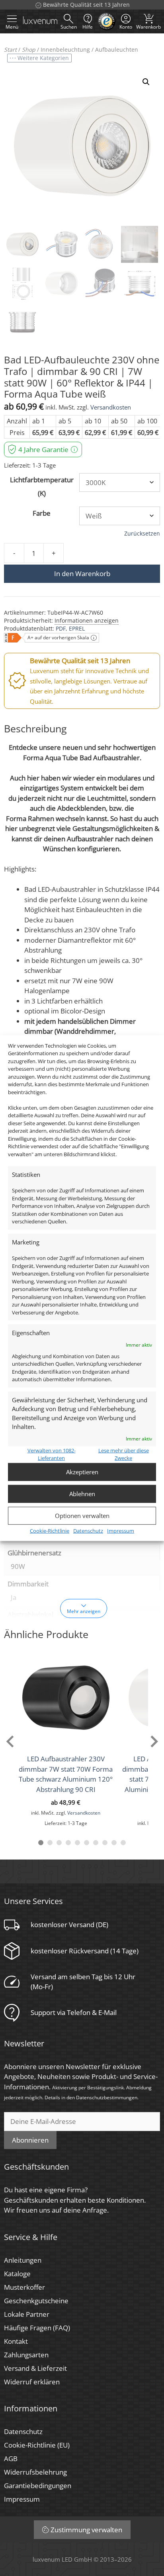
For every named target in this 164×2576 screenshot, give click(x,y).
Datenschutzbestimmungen (107, 2097)
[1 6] (87, 1843)
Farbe (42, 513)
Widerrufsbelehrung (35, 2472)
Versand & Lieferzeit (35, 2368)
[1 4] (68, 1843)
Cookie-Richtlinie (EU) (37, 2445)
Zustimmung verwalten (86, 2530)
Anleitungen (23, 2260)
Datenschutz (88, 1530)
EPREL (77, 628)
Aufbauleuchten (117, 50)
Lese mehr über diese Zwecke (124, 1454)
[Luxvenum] (40, 21)
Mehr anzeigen (84, 1611)
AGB (11, 2459)
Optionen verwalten (82, 1516)
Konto (126, 27)
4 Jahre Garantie (43, 449)
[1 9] (114, 1843)
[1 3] (59, 1843)
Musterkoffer (24, 2287)
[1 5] (77, 1843)
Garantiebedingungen (38, 2486)
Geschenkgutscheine (36, 2301)
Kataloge (17, 2274)
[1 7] (96, 1843)
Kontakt (16, 2341)
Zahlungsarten (26, 2355)
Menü (12, 27)
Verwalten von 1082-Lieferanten (52, 1454)
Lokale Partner (27, 2314)
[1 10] (123, 1843)
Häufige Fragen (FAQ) (37, 2328)
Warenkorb (148, 21)
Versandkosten (111, 407)
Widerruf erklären (32, 2382)
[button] (146, 82)
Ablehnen (82, 1494)
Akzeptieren (82, 1472)
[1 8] (105, 1843)
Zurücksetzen (142, 534)
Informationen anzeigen (87, 620)
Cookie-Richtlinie (50, 1530)
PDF (61, 628)
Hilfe (88, 27)
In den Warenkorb (82, 574)
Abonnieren (30, 2140)
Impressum (121, 1530)
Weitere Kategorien (43, 58)
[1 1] (41, 1843)
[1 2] (50, 1843)
